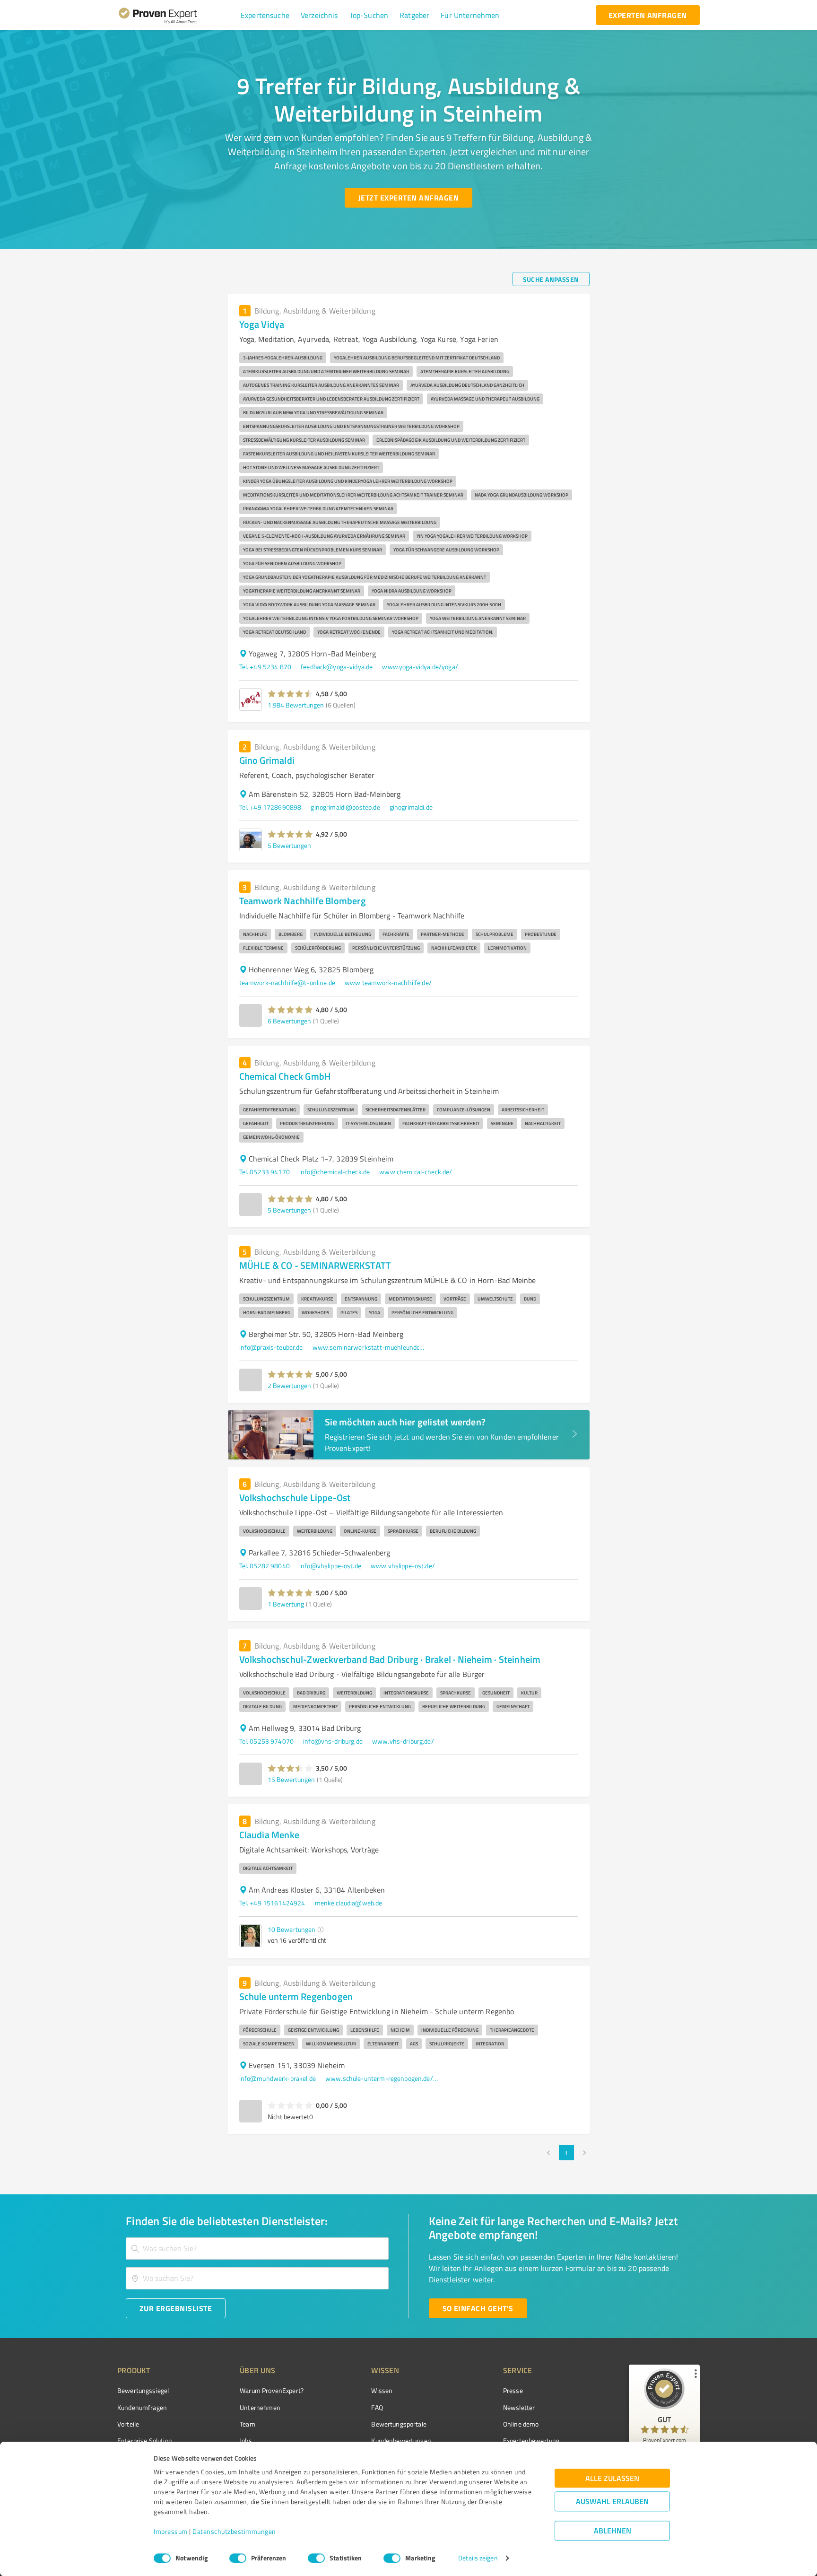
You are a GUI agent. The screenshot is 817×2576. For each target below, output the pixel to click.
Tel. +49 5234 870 (265, 667)
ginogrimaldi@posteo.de (345, 807)
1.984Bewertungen (296, 705)
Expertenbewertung (531, 2441)
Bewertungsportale (399, 2424)
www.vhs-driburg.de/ (403, 1741)
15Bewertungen (291, 1779)
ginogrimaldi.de (411, 807)
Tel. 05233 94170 (265, 1172)
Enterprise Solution (145, 2441)
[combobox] (257, 2249)
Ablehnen (613, 2531)
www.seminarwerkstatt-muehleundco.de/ (369, 1347)
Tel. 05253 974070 (267, 1741)
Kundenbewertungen (401, 2441)
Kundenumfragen (142, 2407)
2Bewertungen (289, 1385)
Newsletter (519, 2407)
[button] (265, 15)
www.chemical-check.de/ (416, 1172)
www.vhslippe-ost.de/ (403, 1566)
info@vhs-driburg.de (333, 1741)
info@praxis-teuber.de (271, 1347)
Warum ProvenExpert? (272, 2390)
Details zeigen (478, 2558)
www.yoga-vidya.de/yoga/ (420, 667)
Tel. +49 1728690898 (270, 807)
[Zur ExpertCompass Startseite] (177, 15)
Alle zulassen (612, 2478)
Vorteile (128, 2424)
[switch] (238, 2558)
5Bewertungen (289, 845)
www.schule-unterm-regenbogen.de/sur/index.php (382, 2078)
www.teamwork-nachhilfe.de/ (388, 982)
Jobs (246, 2441)
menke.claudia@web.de (349, 1903)
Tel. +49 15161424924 (272, 1903)
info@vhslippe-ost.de (330, 1566)
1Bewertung (286, 1604)
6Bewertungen (289, 1021)
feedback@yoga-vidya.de (337, 667)
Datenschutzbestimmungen (234, 2532)
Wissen (382, 2390)
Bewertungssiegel (143, 2390)
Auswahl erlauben (612, 2502)
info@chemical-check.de (335, 1172)
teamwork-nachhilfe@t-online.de (287, 982)
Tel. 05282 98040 (265, 1566)
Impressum (171, 2532)
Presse (513, 2390)
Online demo (521, 2424)
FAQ (377, 2407)
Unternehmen (260, 2407)
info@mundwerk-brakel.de (278, 2078)
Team (248, 2424)
